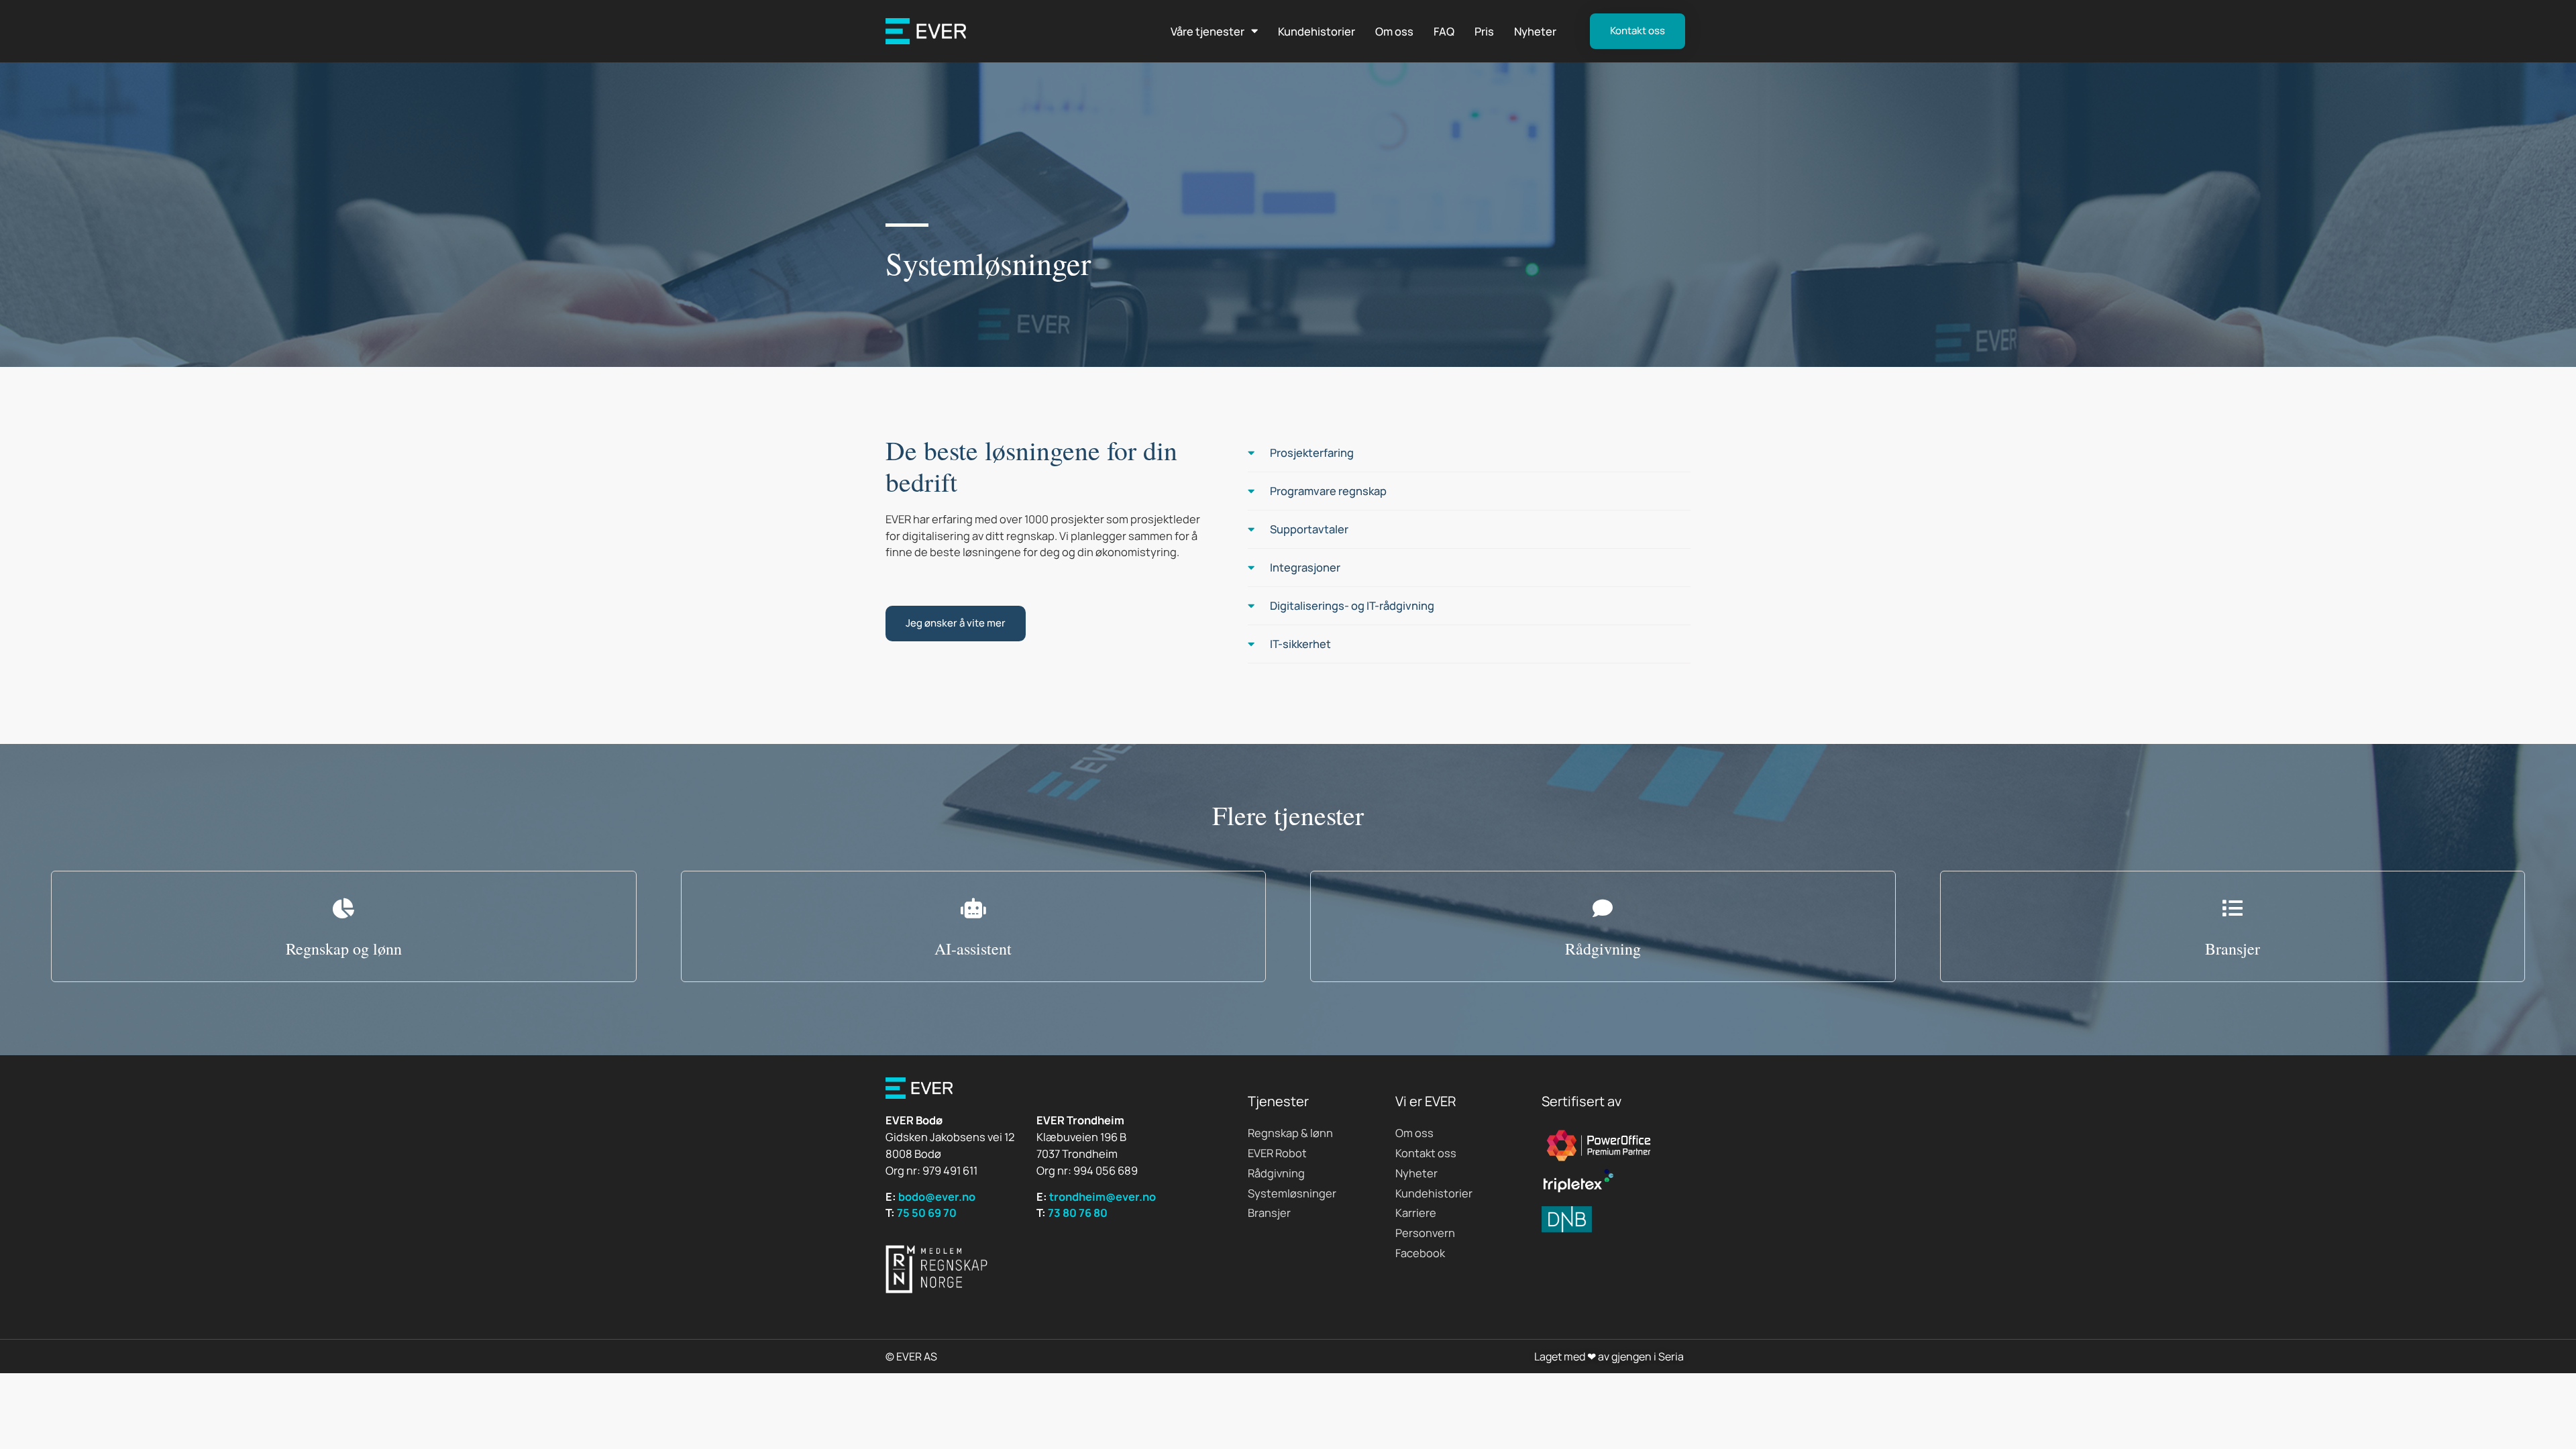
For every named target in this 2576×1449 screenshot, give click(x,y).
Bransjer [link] (2233, 949)
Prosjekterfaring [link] (1312, 452)
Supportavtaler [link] (1309, 529)
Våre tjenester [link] (1207, 31)
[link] (926, 31)
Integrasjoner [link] (1305, 567)
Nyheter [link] (1535, 31)
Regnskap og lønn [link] (344, 949)
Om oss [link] (1394, 31)
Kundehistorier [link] (1317, 31)
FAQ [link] (1444, 31)
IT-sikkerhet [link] (1300, 644)
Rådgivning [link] (1603, 949)
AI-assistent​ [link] (973, 949)
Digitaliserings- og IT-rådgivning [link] (1352, 605)
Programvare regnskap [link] (1328, 491)
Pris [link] (1484, 31)
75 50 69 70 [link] (927, 1213)
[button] (1469, 453)
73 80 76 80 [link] (1078, 1213)
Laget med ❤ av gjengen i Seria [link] (1609, 1356)
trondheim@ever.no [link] (1103, 1196)
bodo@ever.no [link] (937, 1196)
